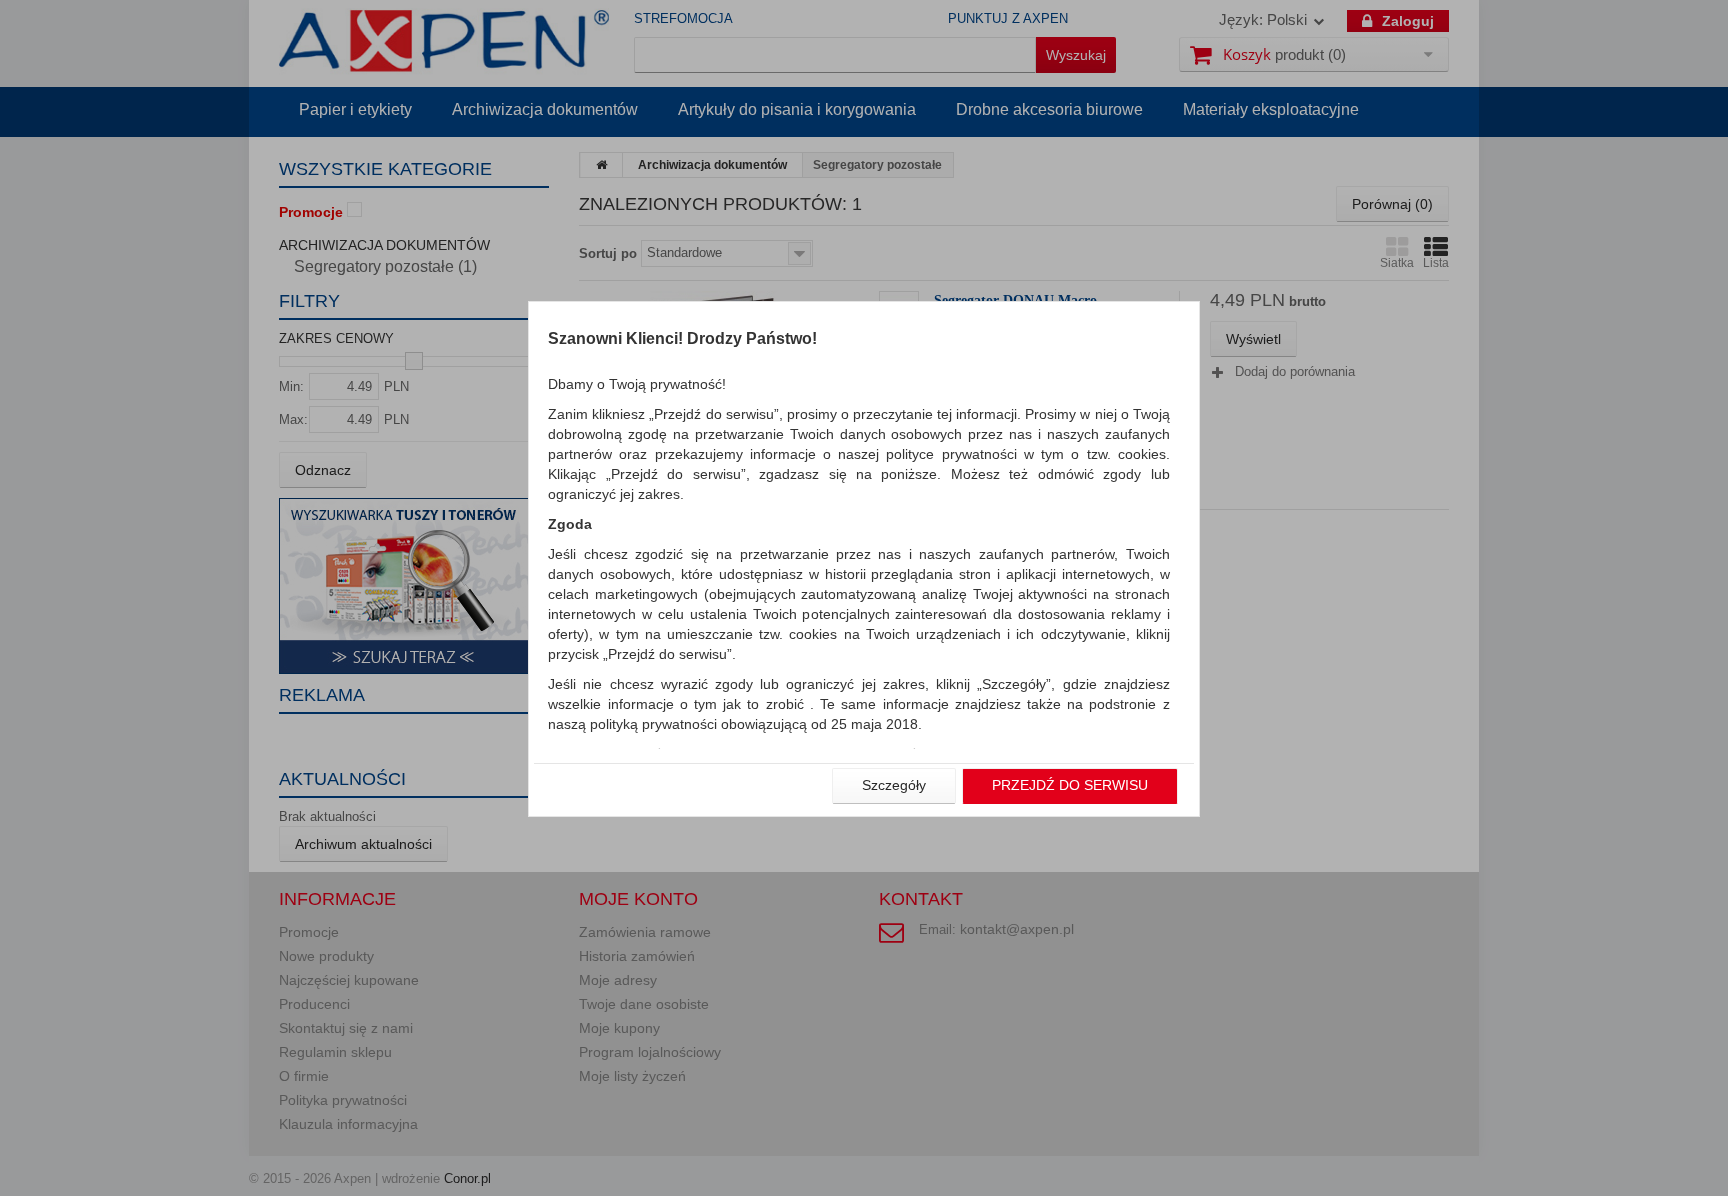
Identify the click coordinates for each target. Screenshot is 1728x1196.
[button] (894, 786)
